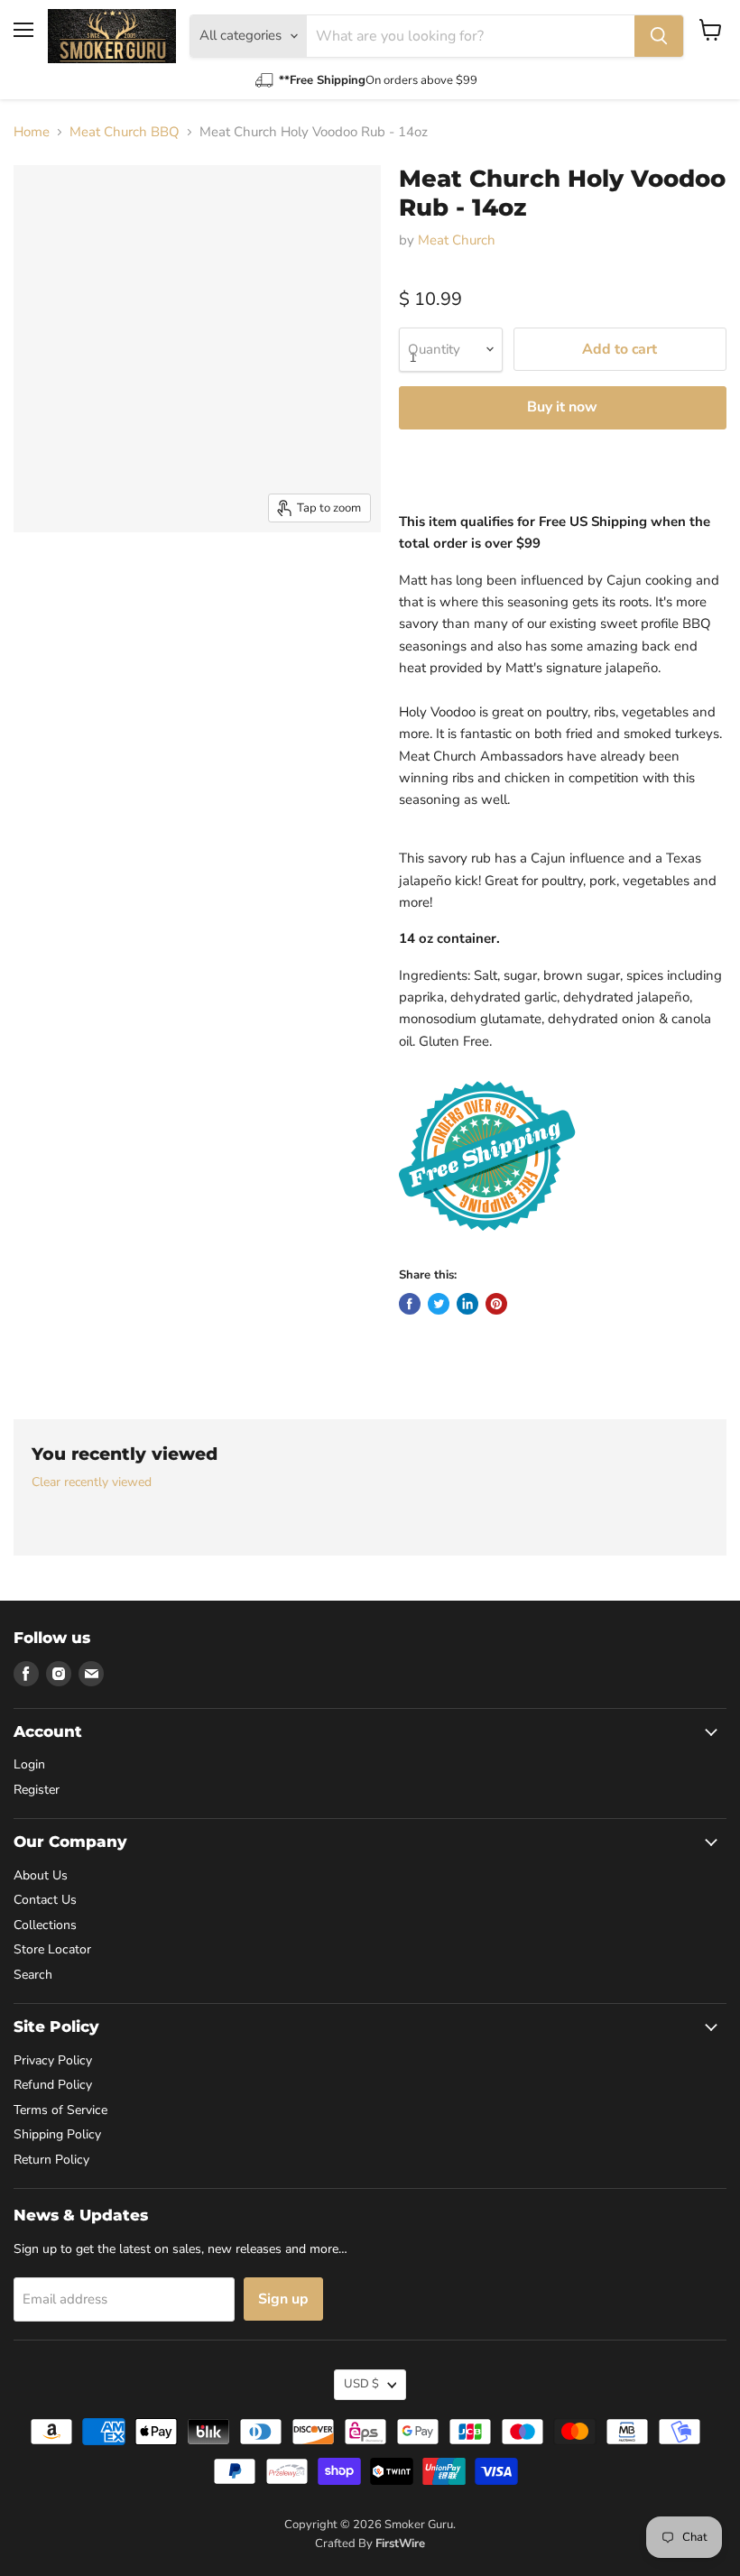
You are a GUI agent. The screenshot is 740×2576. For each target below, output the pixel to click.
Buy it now (562, 407)
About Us (41, 1875)
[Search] (659, 36)
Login (29, 1764)
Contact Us (45, 1900)
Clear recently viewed (92, 1482)
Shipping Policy (57, 2134)
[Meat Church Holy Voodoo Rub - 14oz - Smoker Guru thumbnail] (41, 577)
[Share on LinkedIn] (467, 1304)
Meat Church (457, 240)
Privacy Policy (53, 2060)
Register (37, 1790)
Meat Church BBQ (125, 132)
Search (33, 1975)
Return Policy (51, 2160)
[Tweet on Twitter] (439, 1304)
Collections (45, 1925)
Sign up (283, 2299)
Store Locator (52, 1949)
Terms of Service (60, 2110)
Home (32, 132)
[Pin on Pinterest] (496, 1304)
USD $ (361, 2384)
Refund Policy (53, 2085)
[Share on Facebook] (410, 1304)
